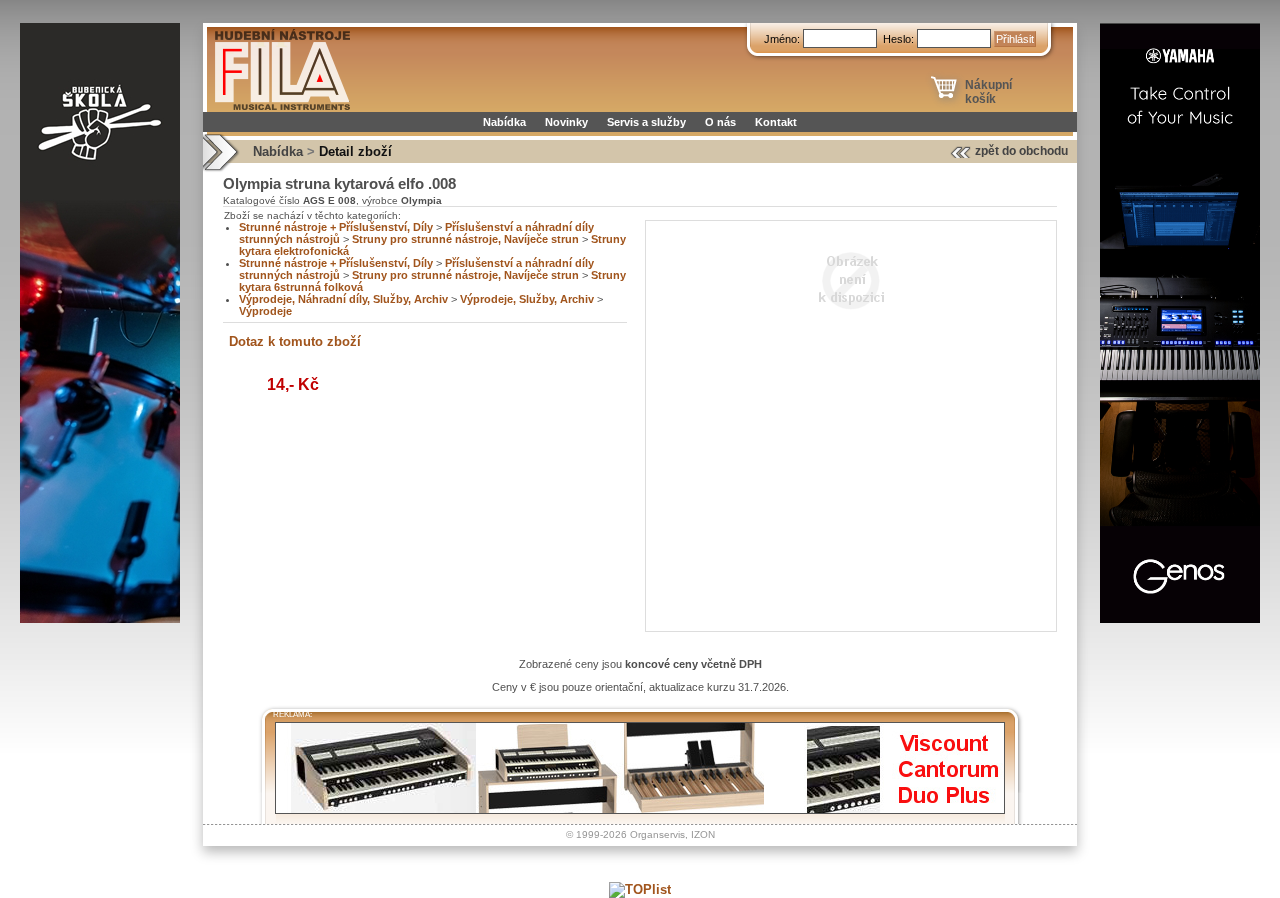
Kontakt (776, 122)
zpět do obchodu (1021, 151)
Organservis (657, 834)
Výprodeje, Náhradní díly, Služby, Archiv (343, 299)
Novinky (566, 122)
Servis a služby (646, 122)
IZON (703, 834)
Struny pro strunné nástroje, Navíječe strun (465, 239)
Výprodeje (265, 311)
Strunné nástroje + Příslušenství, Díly (336, 227)
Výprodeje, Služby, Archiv (527, 299)
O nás (720, 122)
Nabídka (504, 122)
